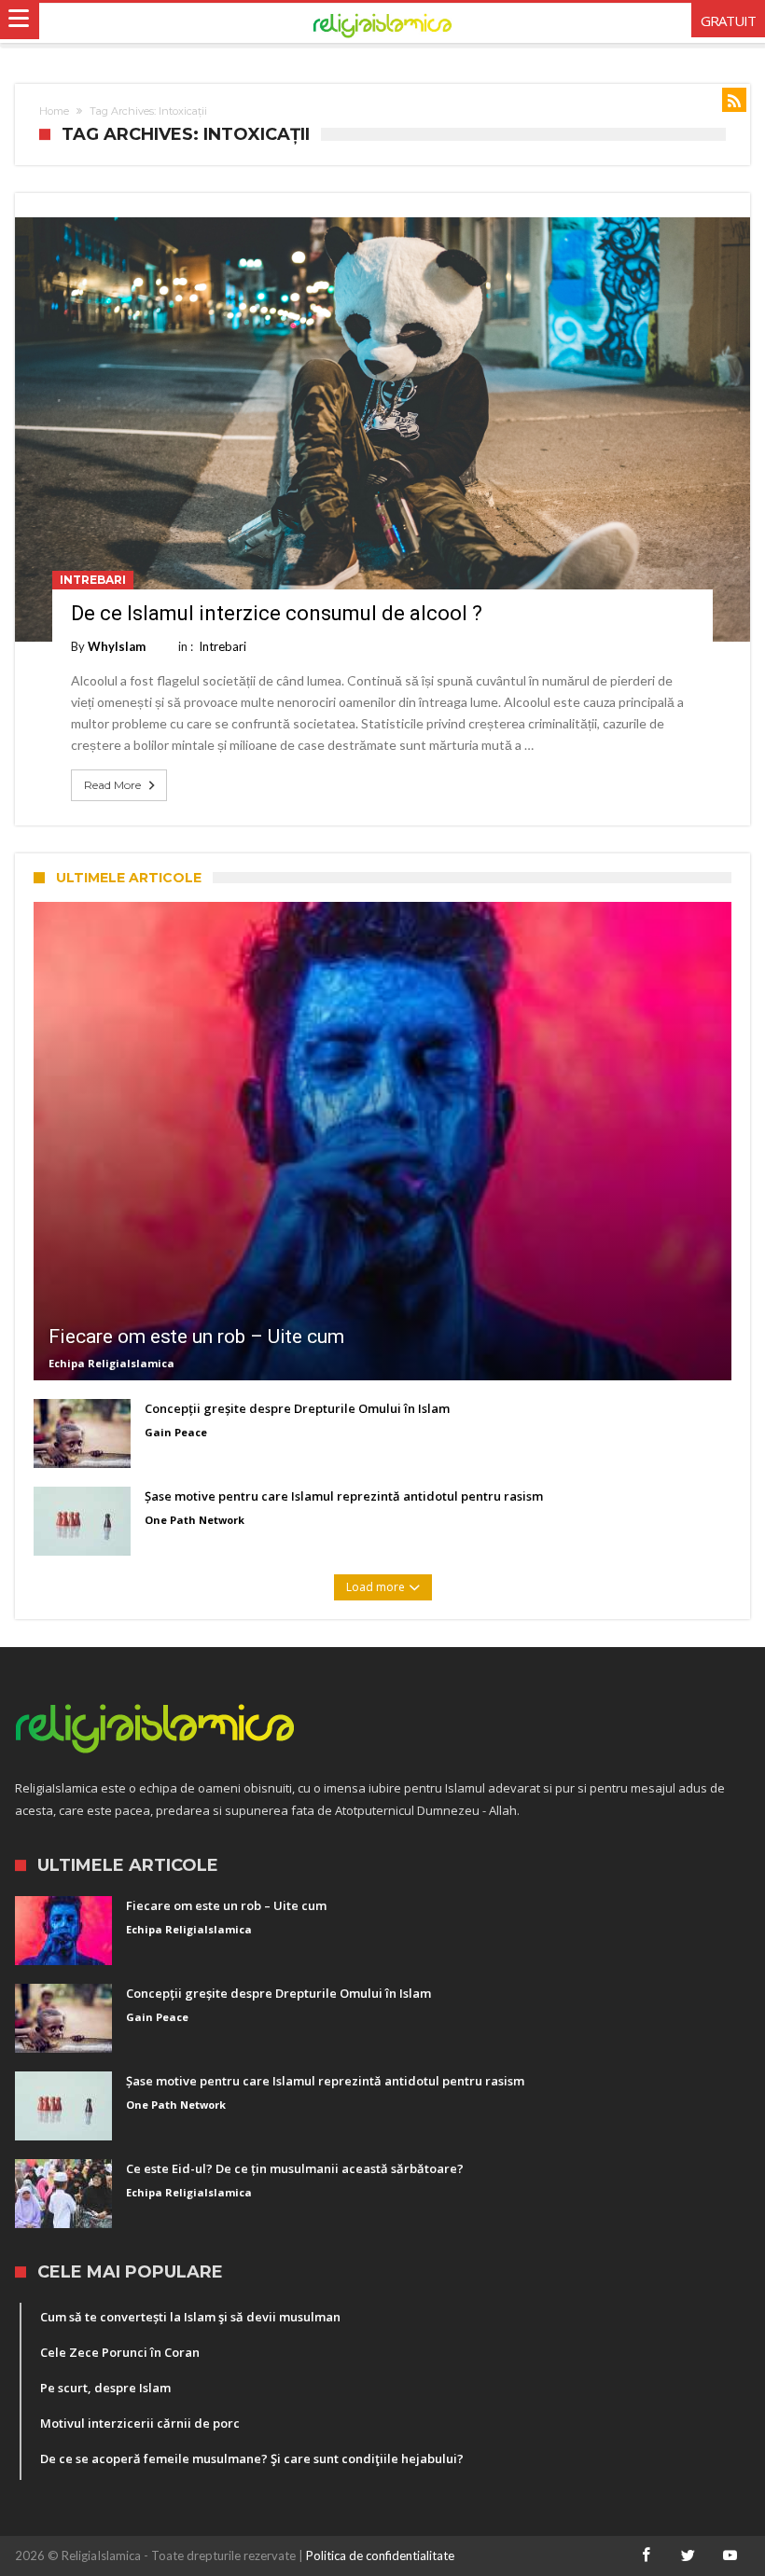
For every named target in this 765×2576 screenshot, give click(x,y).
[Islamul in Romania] (383, 23)
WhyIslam (117, 646)
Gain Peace (176, 1432)
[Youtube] (730, 2556)
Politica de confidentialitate (380, 2555)
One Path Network (195, 1520)
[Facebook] (647, 2556)
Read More (112, 785)
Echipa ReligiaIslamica (111, 1363)
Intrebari (93, 580)
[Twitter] (688, 2556)
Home (54, 111)
